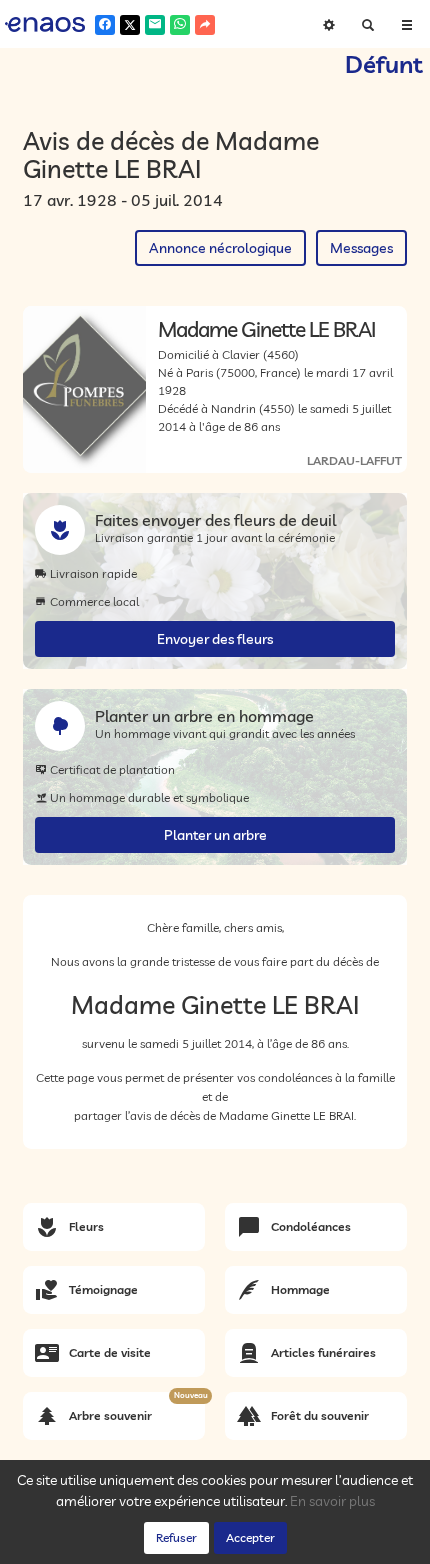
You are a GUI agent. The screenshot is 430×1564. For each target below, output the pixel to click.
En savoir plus (332, 1501)
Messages (361, 248)
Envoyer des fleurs (215, 639)
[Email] (155, 25)
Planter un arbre (215, 835)
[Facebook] (105, 25)
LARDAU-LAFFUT (354, 460)
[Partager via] (205, 25)
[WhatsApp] (180, 25)
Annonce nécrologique (220, 248)
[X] (130, 25)
